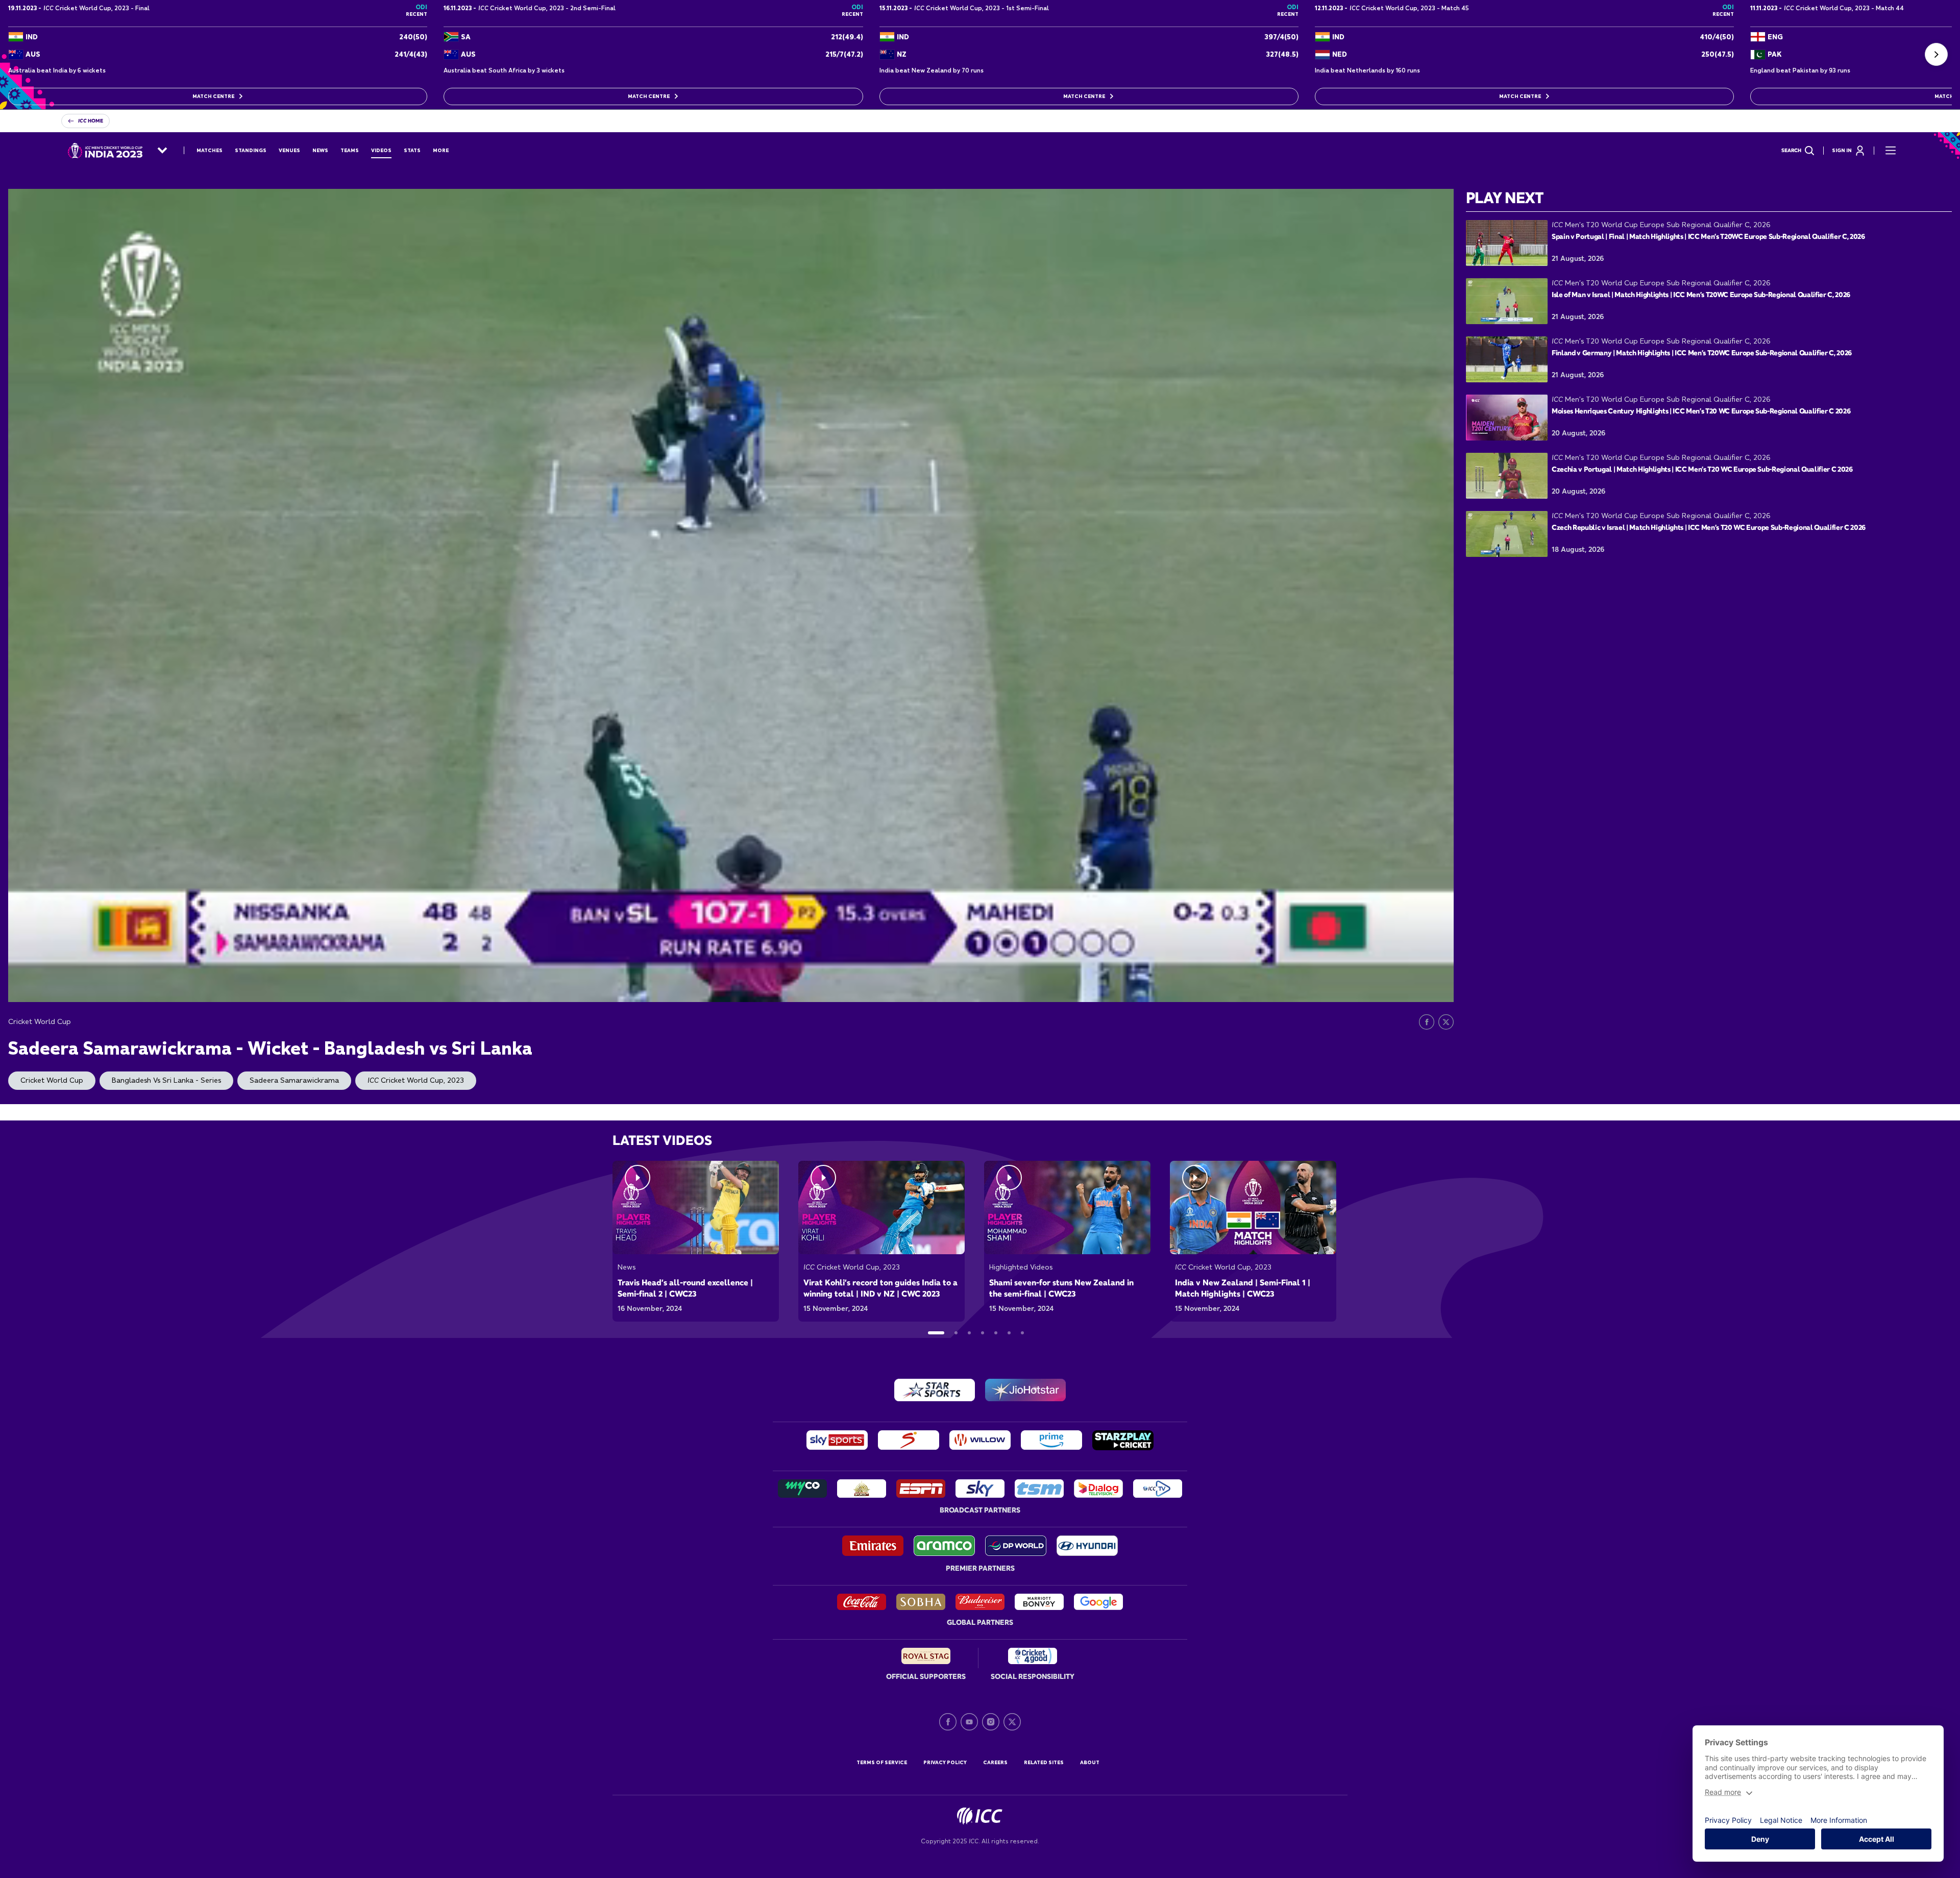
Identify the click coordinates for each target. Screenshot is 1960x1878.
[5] (996, 1333)
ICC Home (91, 121)
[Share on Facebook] (1427, 1022)
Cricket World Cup (52, 1080)
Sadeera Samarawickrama (294, 1080)
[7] (1022, 1333)
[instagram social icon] (991, 1722)
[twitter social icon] (1012, 1722)
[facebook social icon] (948, 1722)
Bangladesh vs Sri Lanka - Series (166, 1080)
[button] (1936, 54)
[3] (969, 1333)
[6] (1009, 1333)
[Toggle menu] (1891, 151)
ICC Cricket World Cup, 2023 (416, 1080)
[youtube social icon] (969, 1722)
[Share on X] (1446, 1022)
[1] (936, 1333)
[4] (983, 1333)
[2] (956, 1333)
